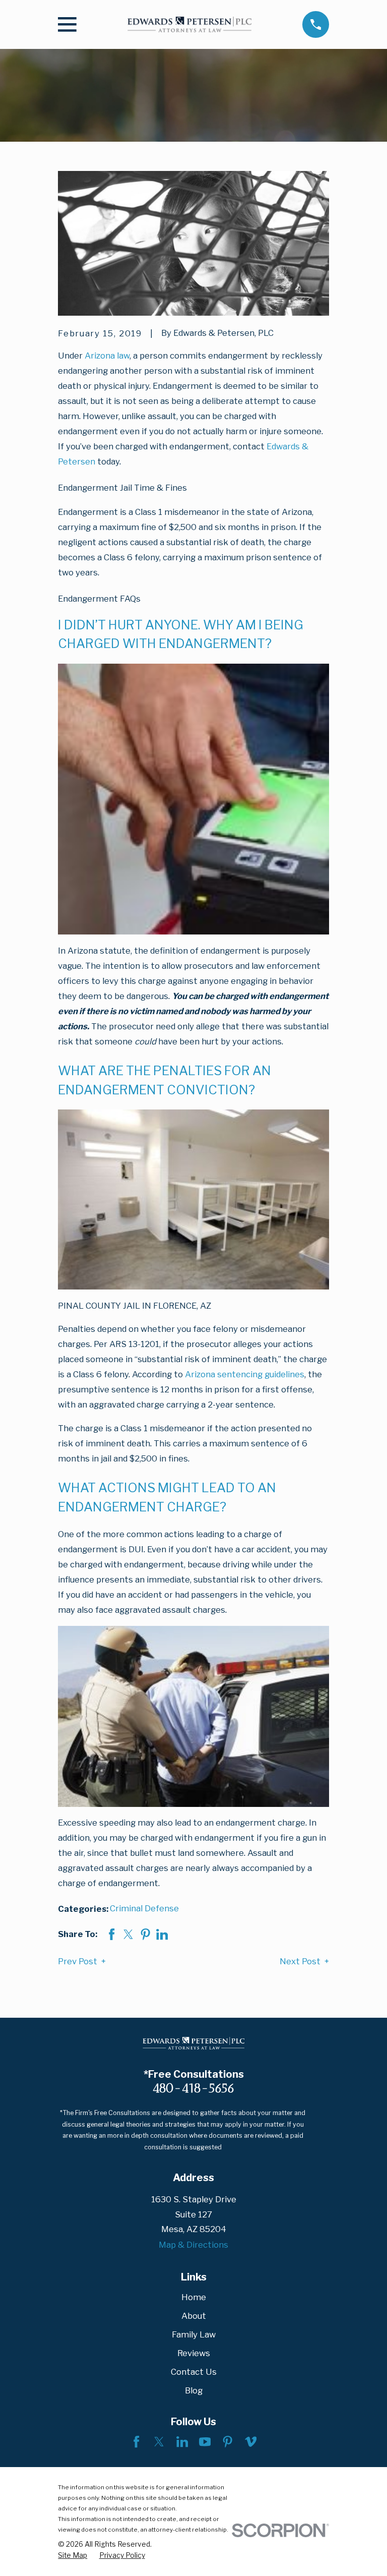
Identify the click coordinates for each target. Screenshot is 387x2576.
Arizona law (107, 356)
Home (194, 2297)
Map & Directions (193, 2245)
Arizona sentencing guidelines (245, 1374)
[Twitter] (159, 2442)
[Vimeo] (251, 2442)
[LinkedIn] (182, 2442)
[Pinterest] (228, 2442)
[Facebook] (136, 2442)
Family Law (194, 2334)
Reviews (194, 2353)
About (194, 2316)
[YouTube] (205, 2442)
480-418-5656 (193, 2088)
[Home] (189, 25)
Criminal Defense (144, 1908)
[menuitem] (73, 2556)
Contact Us (194, 2372)
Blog (194, 2390)
